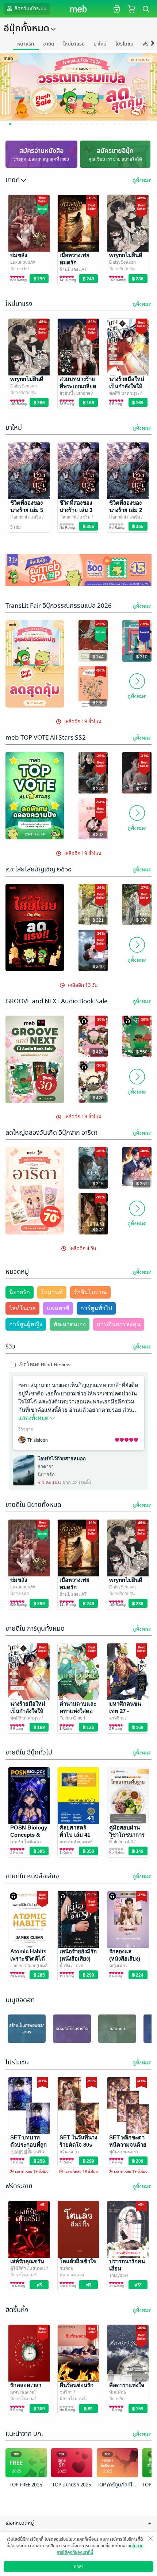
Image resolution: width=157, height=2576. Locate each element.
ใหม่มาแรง (74, 44)
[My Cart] (131, 9)
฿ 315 (98, 1184)
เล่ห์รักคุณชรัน (27, 2261)
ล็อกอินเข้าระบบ (30, 9)
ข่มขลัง (19, 255)
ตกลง (78, 2567)
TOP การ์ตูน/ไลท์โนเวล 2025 (117, 2485)
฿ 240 (98, 966)
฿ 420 (98, 1052)
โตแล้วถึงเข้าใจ (78, 2261)
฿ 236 (98, 703)
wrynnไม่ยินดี (126, 255)
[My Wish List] (116, 9)
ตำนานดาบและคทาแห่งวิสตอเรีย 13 (78, 1711)
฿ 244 (98, 789)
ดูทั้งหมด (142, 180)
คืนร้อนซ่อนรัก (76, 2385)
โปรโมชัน (125, 44)
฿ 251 (142, 1184)
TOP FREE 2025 (26, 2485)
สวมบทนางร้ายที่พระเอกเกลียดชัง (78, 386)
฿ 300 (142, 920)
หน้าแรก (26, 44)
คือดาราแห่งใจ (127, 2385)
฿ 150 (142, 789)
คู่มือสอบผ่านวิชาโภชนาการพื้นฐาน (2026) (127, 1835)
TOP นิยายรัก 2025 (72, 2485)
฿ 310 (142, 657)
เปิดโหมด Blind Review (44, 1364)
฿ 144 (98, 657)
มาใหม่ (100, 44)
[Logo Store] (79, 9)
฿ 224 (98, 1230)
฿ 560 (142, 1052)
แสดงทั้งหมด (34, 1418)
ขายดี (49, 44)
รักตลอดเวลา (26, 2385)
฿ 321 (98, 920)
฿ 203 (98, 835)
